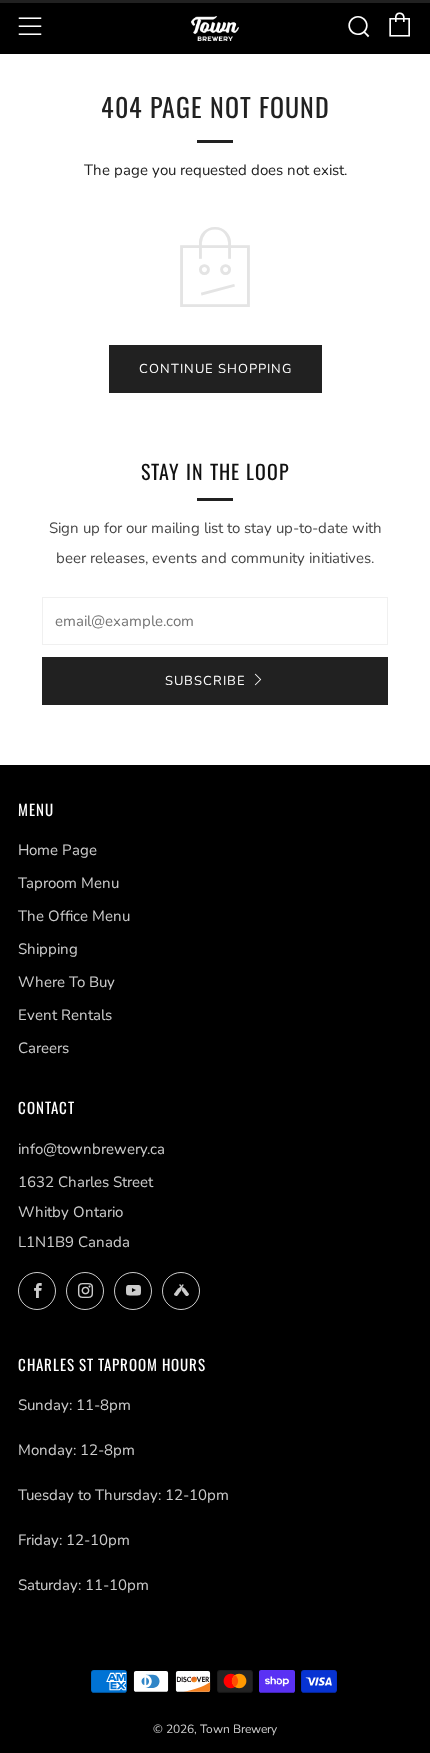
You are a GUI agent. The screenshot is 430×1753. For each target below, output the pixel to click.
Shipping (48, 949)
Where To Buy (66, 982)
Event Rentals (65, 1015)
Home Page (57, 850)
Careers (43, 1048)
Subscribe (205, 681)
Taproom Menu (68, 883)
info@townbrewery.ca (91, 1149)
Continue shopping (215, 369)
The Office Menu (74, 916)
